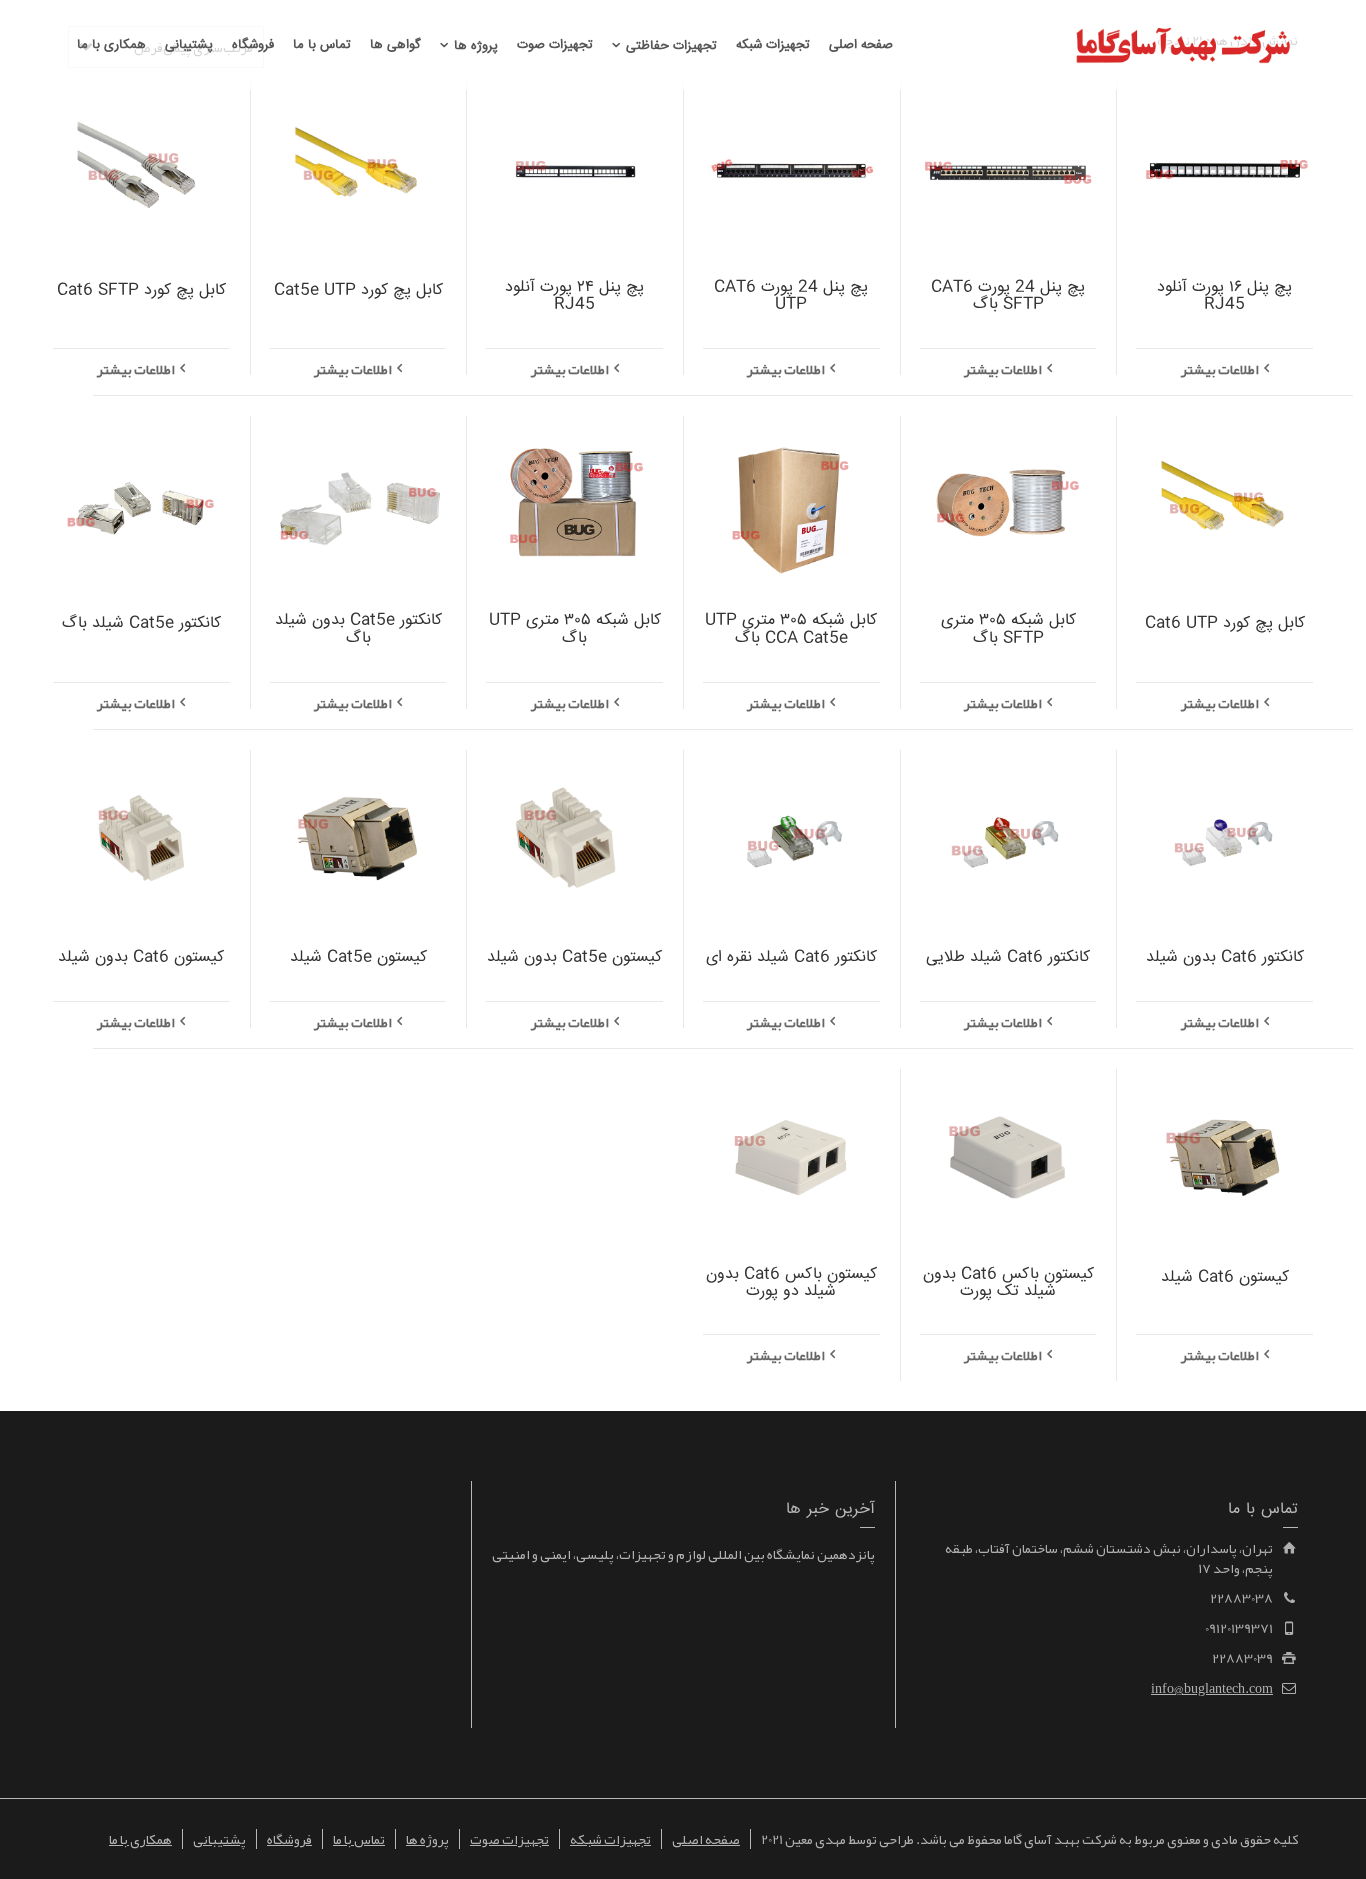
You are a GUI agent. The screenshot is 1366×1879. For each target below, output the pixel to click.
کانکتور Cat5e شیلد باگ (141, 623)
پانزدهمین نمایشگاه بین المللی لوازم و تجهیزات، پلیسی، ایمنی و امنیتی (683, 1554)
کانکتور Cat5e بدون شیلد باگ (358, 629)
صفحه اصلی (706, 1839)
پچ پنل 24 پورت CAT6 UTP (791, 296)
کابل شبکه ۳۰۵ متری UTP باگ (575, 629)
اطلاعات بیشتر (1220, 369)
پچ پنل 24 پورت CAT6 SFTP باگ (1008, 296)
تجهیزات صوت (509, 1839)
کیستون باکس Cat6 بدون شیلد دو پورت (791, 1283)
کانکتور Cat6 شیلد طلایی (1008, 957)
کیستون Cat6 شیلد (1225, 1277)
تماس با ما (359, 1839)
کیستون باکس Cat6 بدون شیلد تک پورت (1008, 1283)
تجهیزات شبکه (610, 1839)
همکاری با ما (140, 1839)
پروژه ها (427, 1839)
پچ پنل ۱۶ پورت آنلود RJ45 (1224, 296)
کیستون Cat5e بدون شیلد (574, 957)
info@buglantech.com (1212, 1688)
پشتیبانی (219, 1839)
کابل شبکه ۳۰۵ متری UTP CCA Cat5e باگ (791, 629)
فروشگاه (289, 1839)
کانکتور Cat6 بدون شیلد (1225, 957)
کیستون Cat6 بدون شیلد (141, 957)
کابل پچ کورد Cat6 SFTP (141, 290)
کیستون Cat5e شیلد (358, 957)
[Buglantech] (1183, 49)
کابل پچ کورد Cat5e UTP (358, 290)
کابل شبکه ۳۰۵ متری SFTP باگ (1008, 629)
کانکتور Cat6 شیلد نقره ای (791, 957)
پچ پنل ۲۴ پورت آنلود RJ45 (574, 296)
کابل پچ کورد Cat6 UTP (1225, 623)
